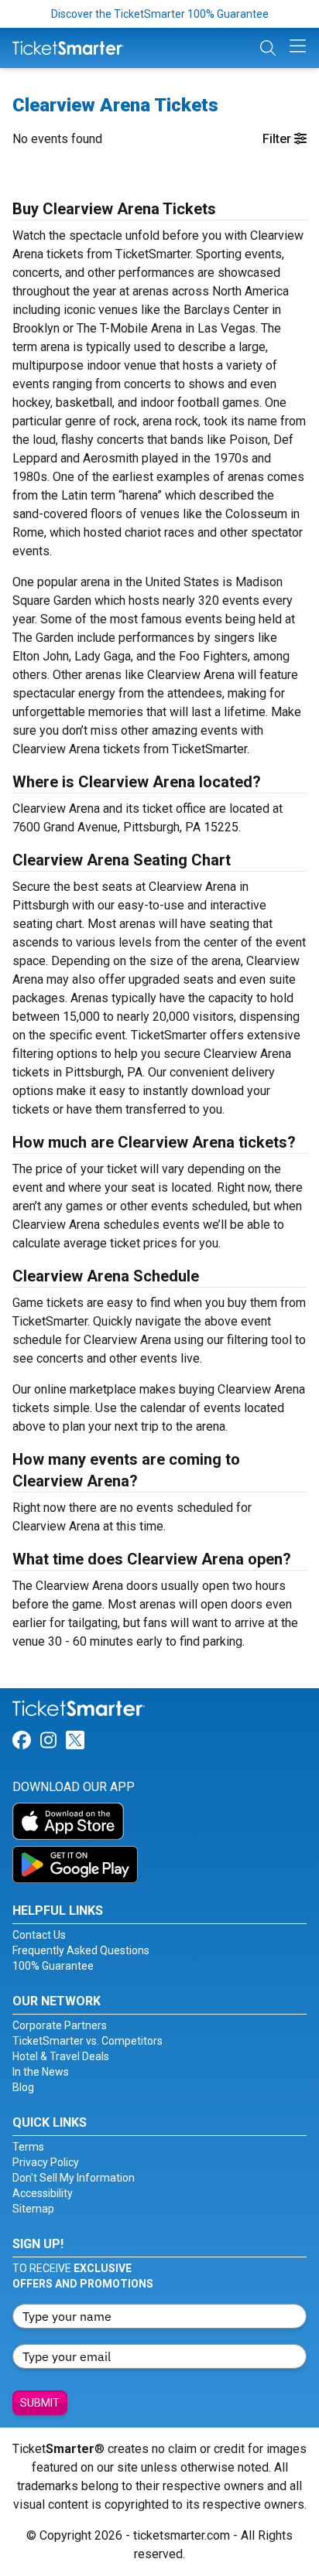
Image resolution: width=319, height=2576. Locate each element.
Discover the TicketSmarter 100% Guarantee (160, 14)
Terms (28, 2147)
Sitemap (33, 2209)
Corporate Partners (60, 2025)
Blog (23, 2087)
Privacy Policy (46, 2162)
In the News (41, 2072)
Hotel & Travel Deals (61, 2056)
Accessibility (43, 2193)
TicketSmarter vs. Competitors (87, 2041)
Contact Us (39, 1935)
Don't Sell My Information (74, 2178)
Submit (40, 2403)
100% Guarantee (53, 1966)
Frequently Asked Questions (81, 1950)
